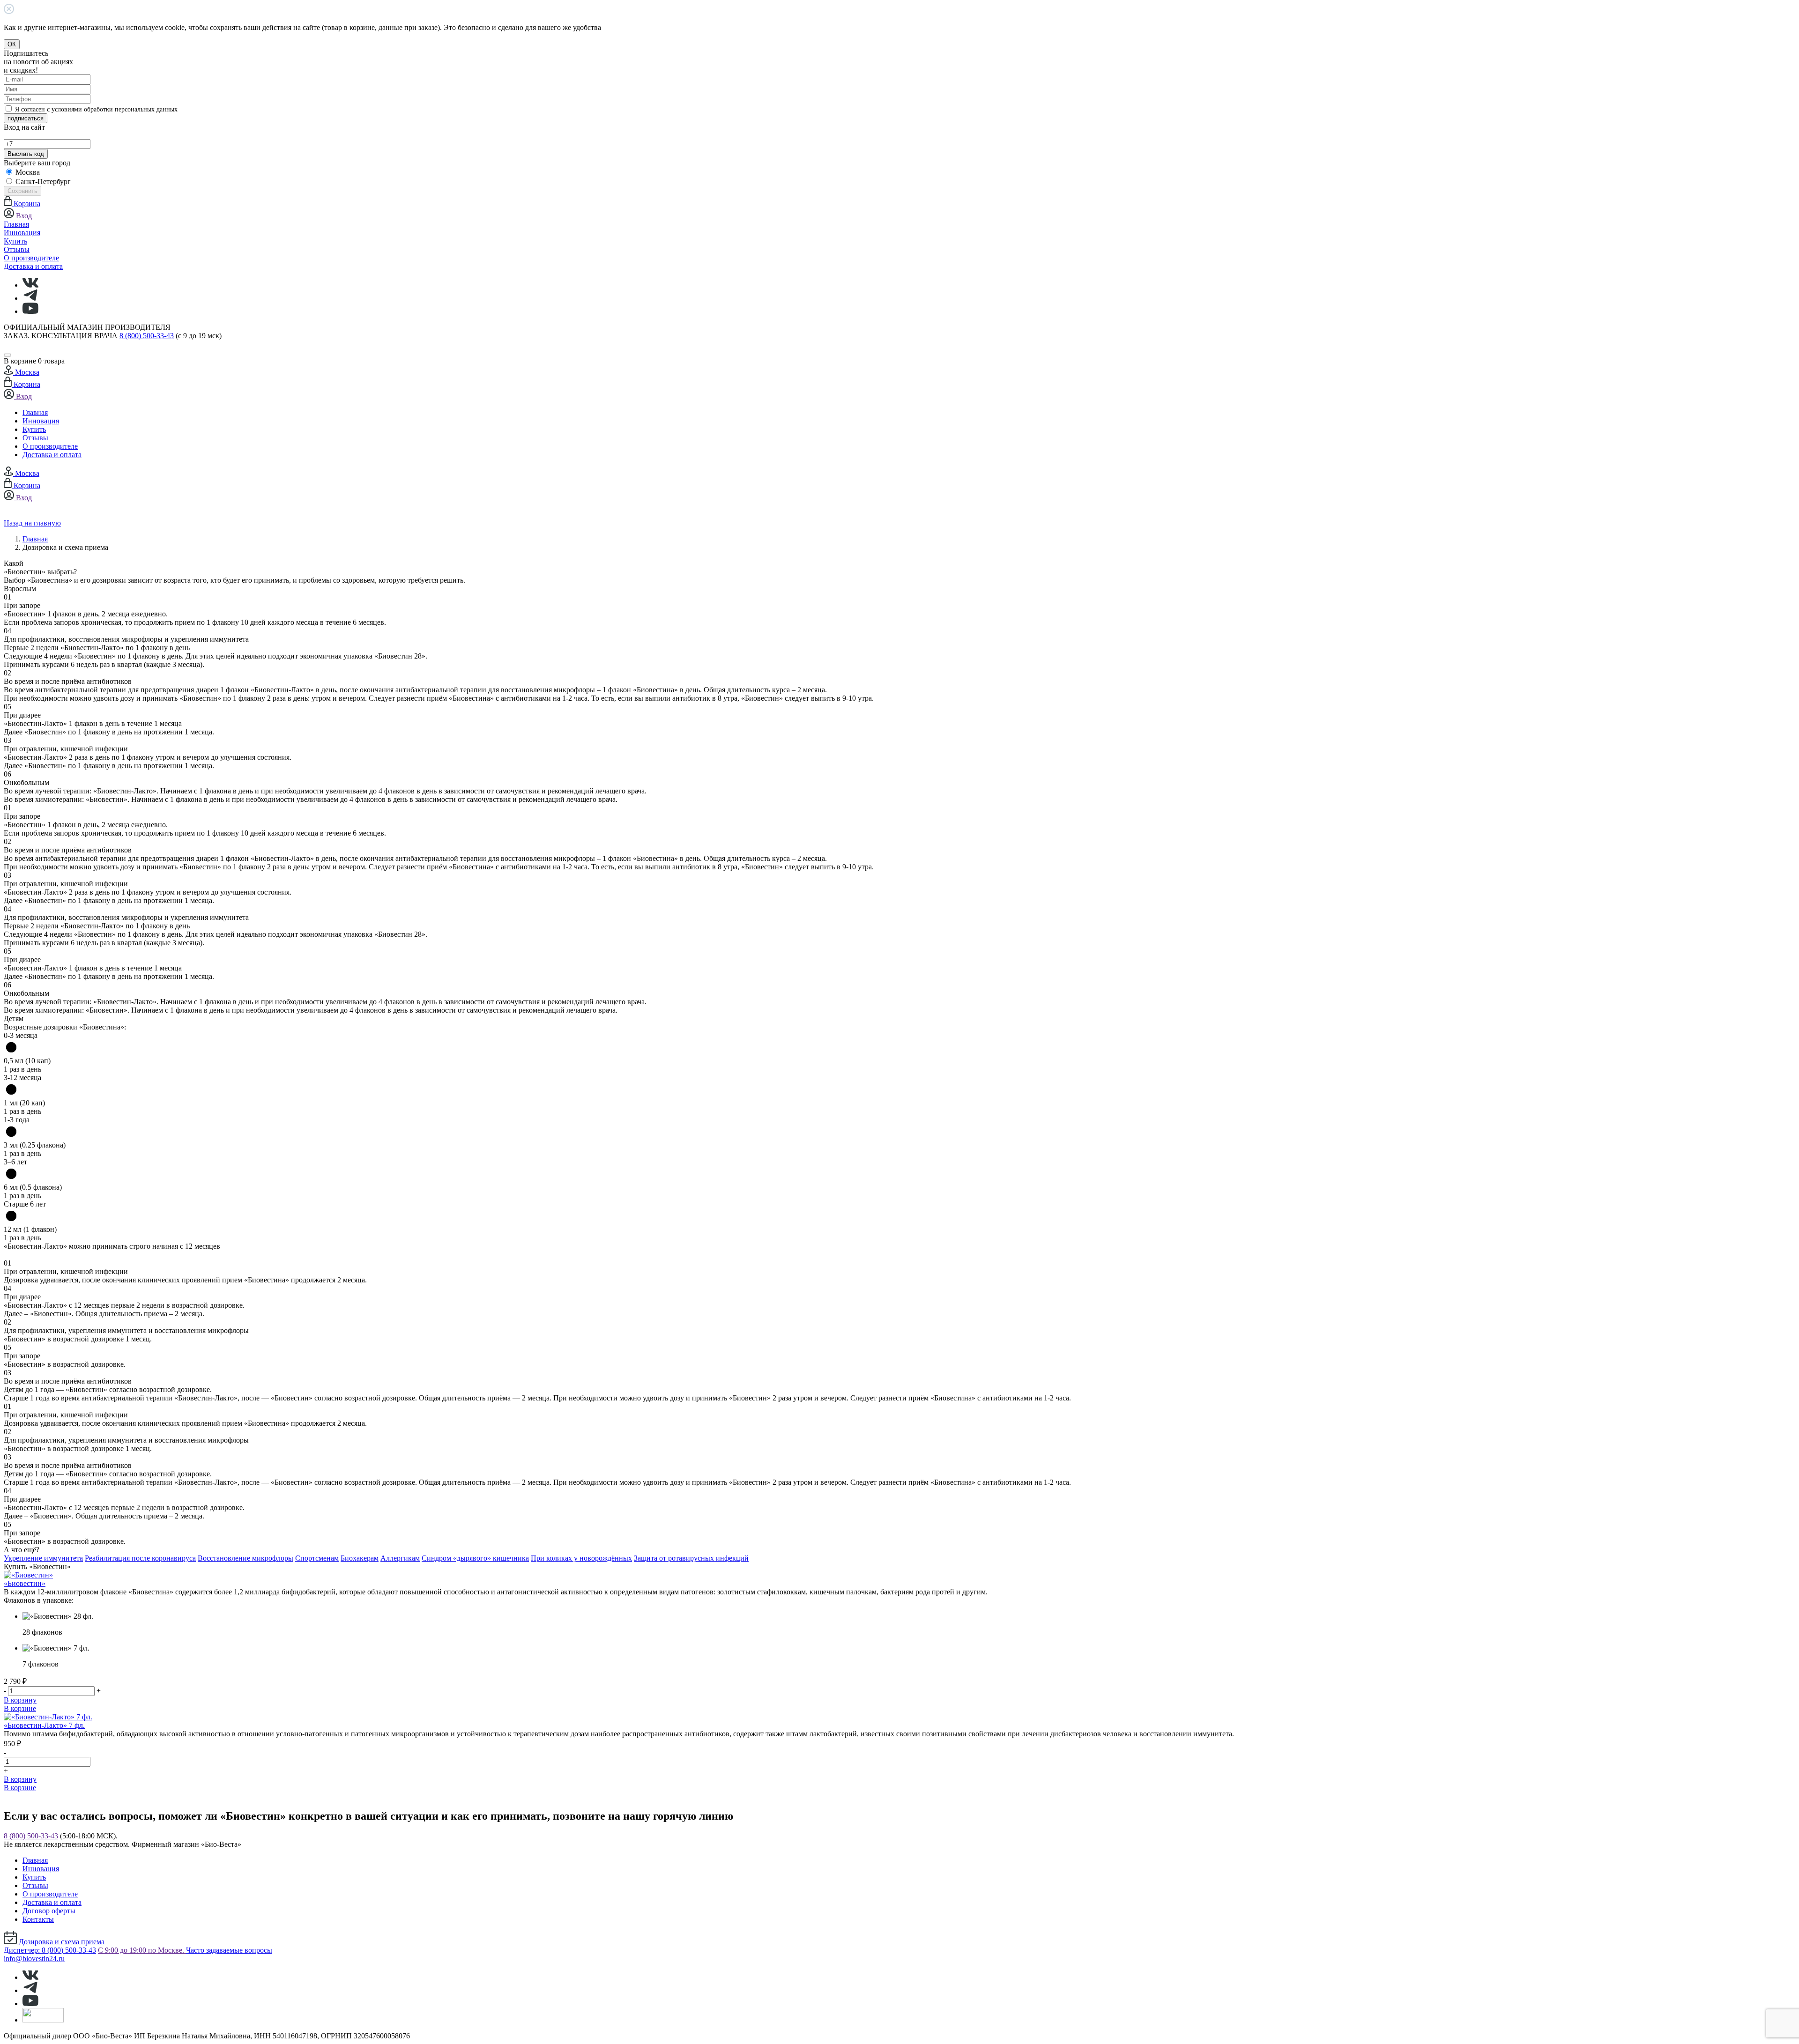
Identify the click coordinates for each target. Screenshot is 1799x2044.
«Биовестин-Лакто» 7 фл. (44, 1725)
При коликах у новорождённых (581, 1558)
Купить (15, 241)
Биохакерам (360, 1558)
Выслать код (26, 154)
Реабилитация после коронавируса (140, 1558)
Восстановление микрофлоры (245, 1558)
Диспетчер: (50, 1950)
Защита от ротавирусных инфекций (691, 1558)
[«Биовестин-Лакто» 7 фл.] (48, 1717)
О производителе (31, 258)
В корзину (20, 1700)
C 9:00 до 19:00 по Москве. (142, 1950)
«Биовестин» (25, 1583)
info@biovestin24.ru (34, 1959)
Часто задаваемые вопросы (229, 1950)
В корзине (20, 1708)
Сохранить (22, 191)
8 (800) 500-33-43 (147, 336)
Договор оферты (49, 1911)
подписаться (26, 118)
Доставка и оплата (33, 266)
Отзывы (17, 249)
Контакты (38, 1919)
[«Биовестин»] (28, 1575)
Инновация (22, 233)
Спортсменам (317, 1558)
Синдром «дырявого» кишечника (475, 1558)
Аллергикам (400, 1558)
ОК (12, 44)
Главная (16, 224)
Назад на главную (32, 523)
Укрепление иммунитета (43, 1558)
